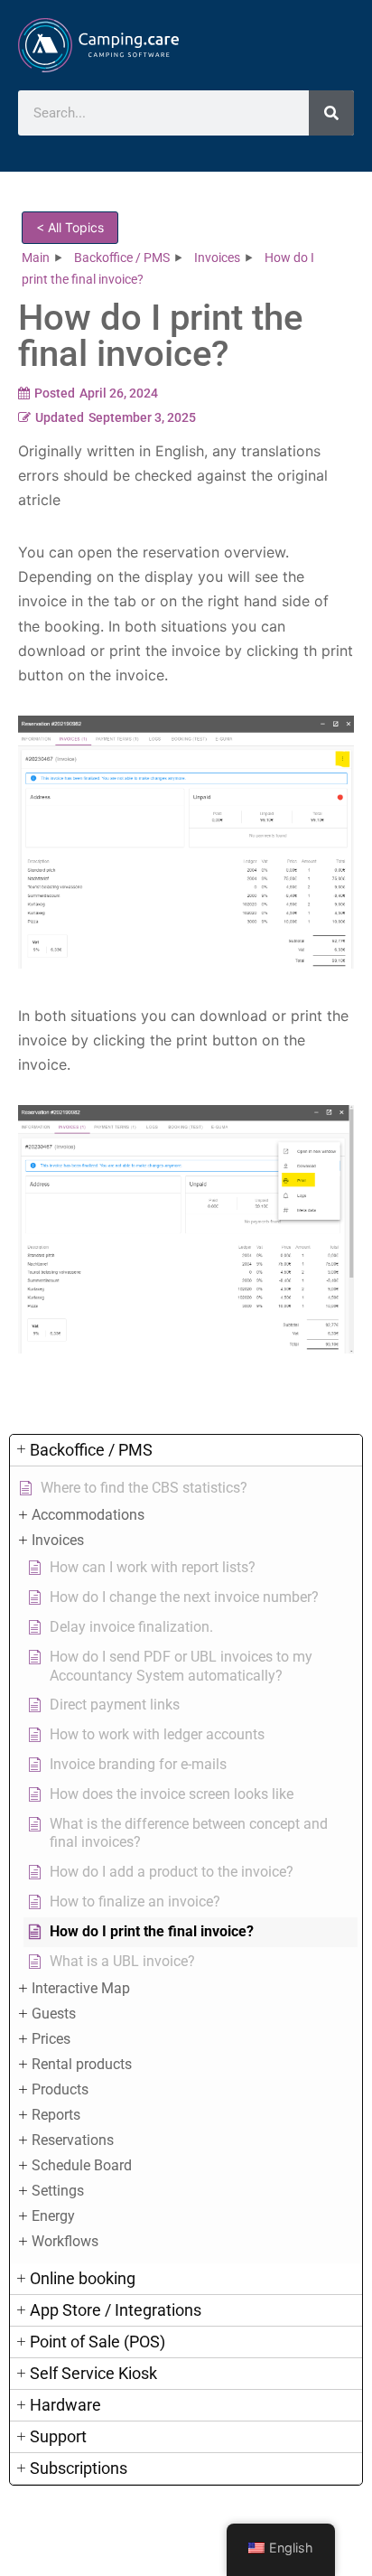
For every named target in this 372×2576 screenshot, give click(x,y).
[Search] (331, 113)
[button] (186, 1451)
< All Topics (70, 227)
